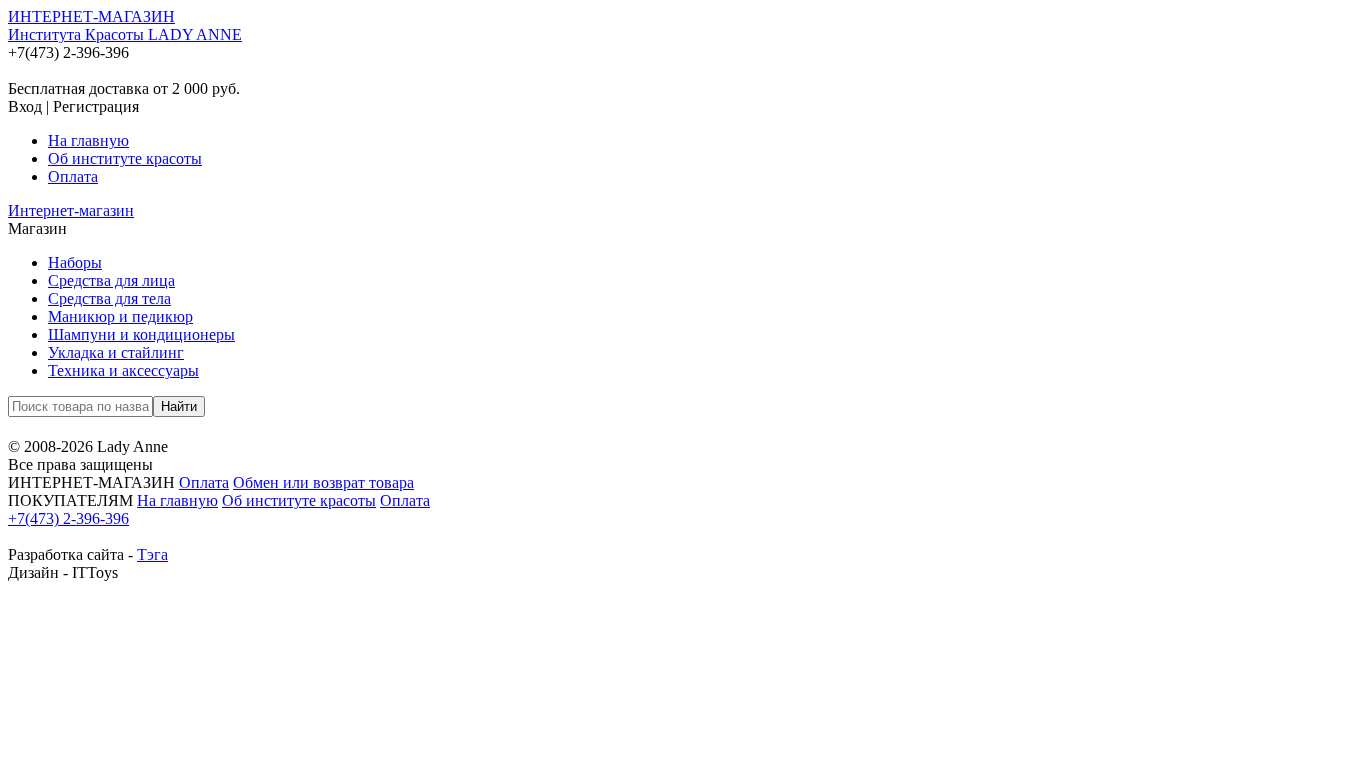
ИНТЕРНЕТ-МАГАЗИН (125, 25)
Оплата (73, 176)
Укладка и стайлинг (116, 352)
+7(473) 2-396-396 (68, 518)
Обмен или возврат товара (323, 482)
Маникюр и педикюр (120, 316)
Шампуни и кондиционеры (141, 334)
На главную (88, 140)
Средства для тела (109, 298)
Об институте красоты (125, 158)
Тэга (152, 554)
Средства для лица (111, 280)
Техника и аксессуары (123, 370)
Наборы (75, 262)
